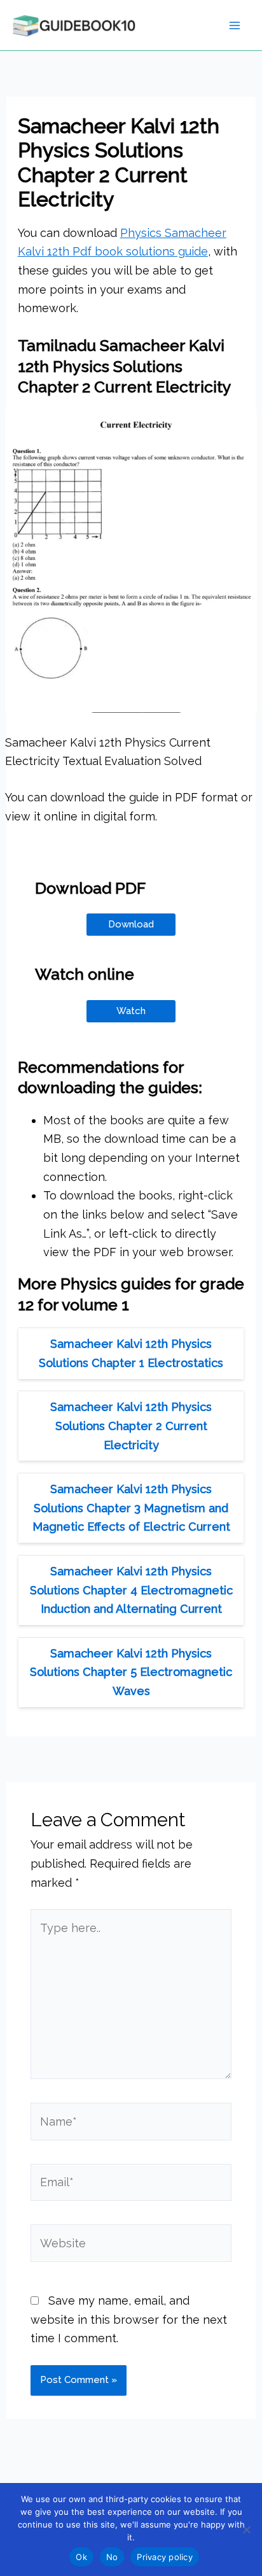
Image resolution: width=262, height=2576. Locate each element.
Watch (131, 1011)
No (112, 2557)
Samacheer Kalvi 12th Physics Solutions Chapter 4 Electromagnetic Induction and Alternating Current (131, 1590)
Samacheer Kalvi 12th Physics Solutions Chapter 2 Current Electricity (131, 1426)
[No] (246, 2529)
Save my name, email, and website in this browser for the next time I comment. (129, 2319)
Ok (81, 2557)
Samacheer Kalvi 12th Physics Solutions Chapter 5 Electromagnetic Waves (131, 1672)
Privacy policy (165, 2557)
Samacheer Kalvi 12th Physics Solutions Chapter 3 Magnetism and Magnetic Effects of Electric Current (131, 1508)
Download (131, 924)
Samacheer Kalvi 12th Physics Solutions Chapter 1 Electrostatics (131, 1353)
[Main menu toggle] (234, 25)
